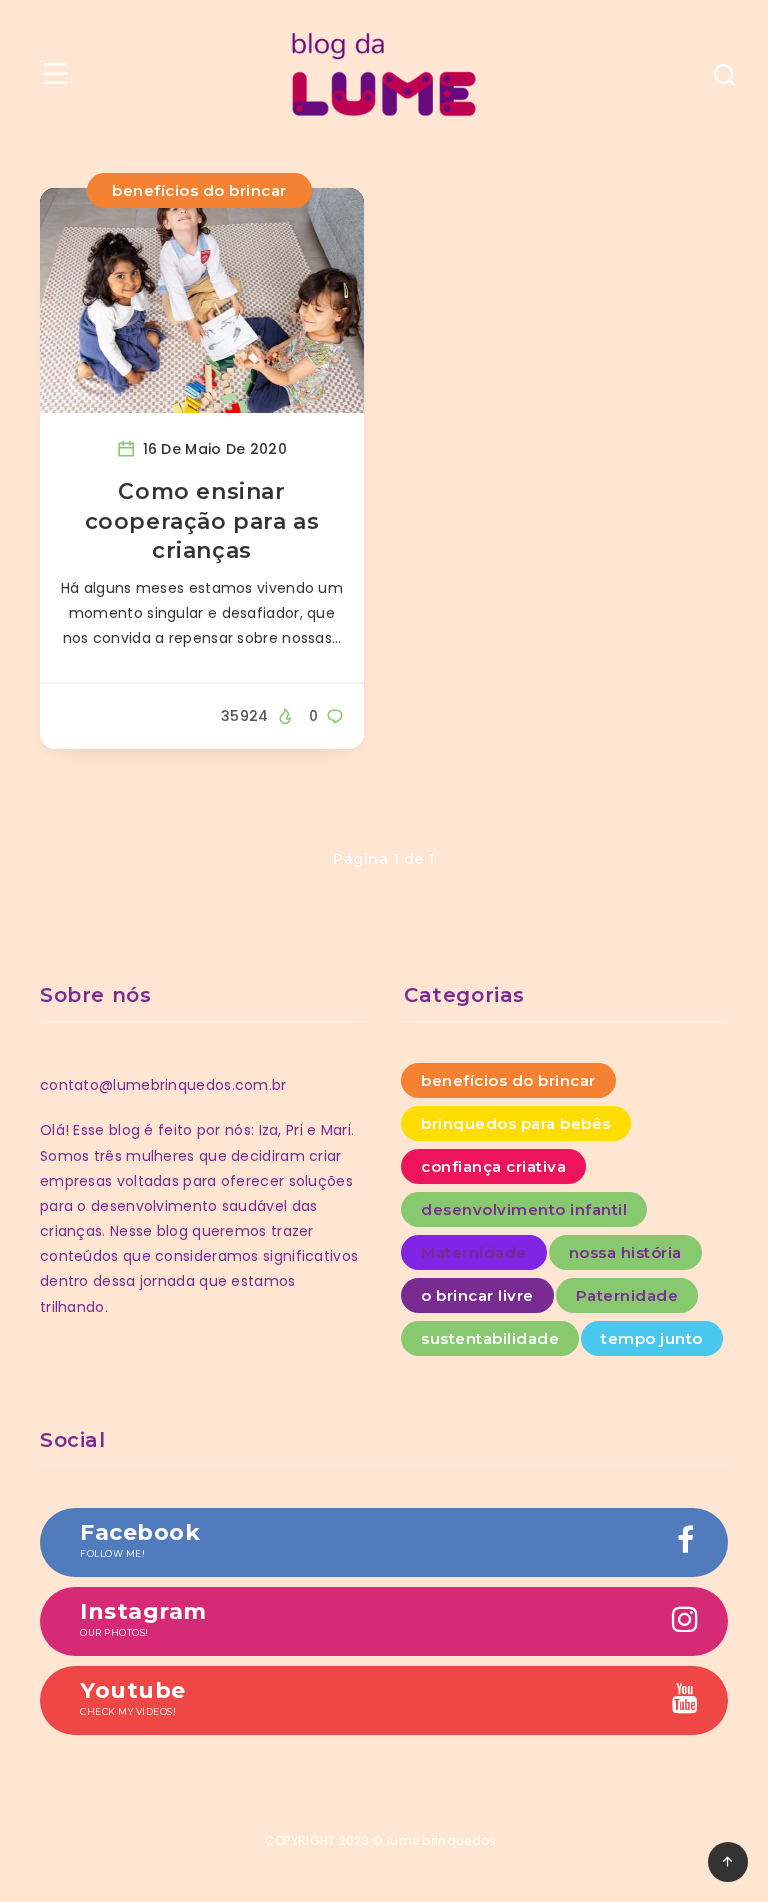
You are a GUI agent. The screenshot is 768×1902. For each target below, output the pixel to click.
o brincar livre (477, 1295)
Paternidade (627, 1295)
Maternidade (474, 1252)
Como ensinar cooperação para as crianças (202, 521)
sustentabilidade (490, 1338)
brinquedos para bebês (516, 1123)
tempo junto (652, 1338)
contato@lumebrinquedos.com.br (163, 1085)
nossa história (625, 1252)
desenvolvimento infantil (524, 1209)
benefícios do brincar (199, 190)
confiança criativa (493, 1166)
